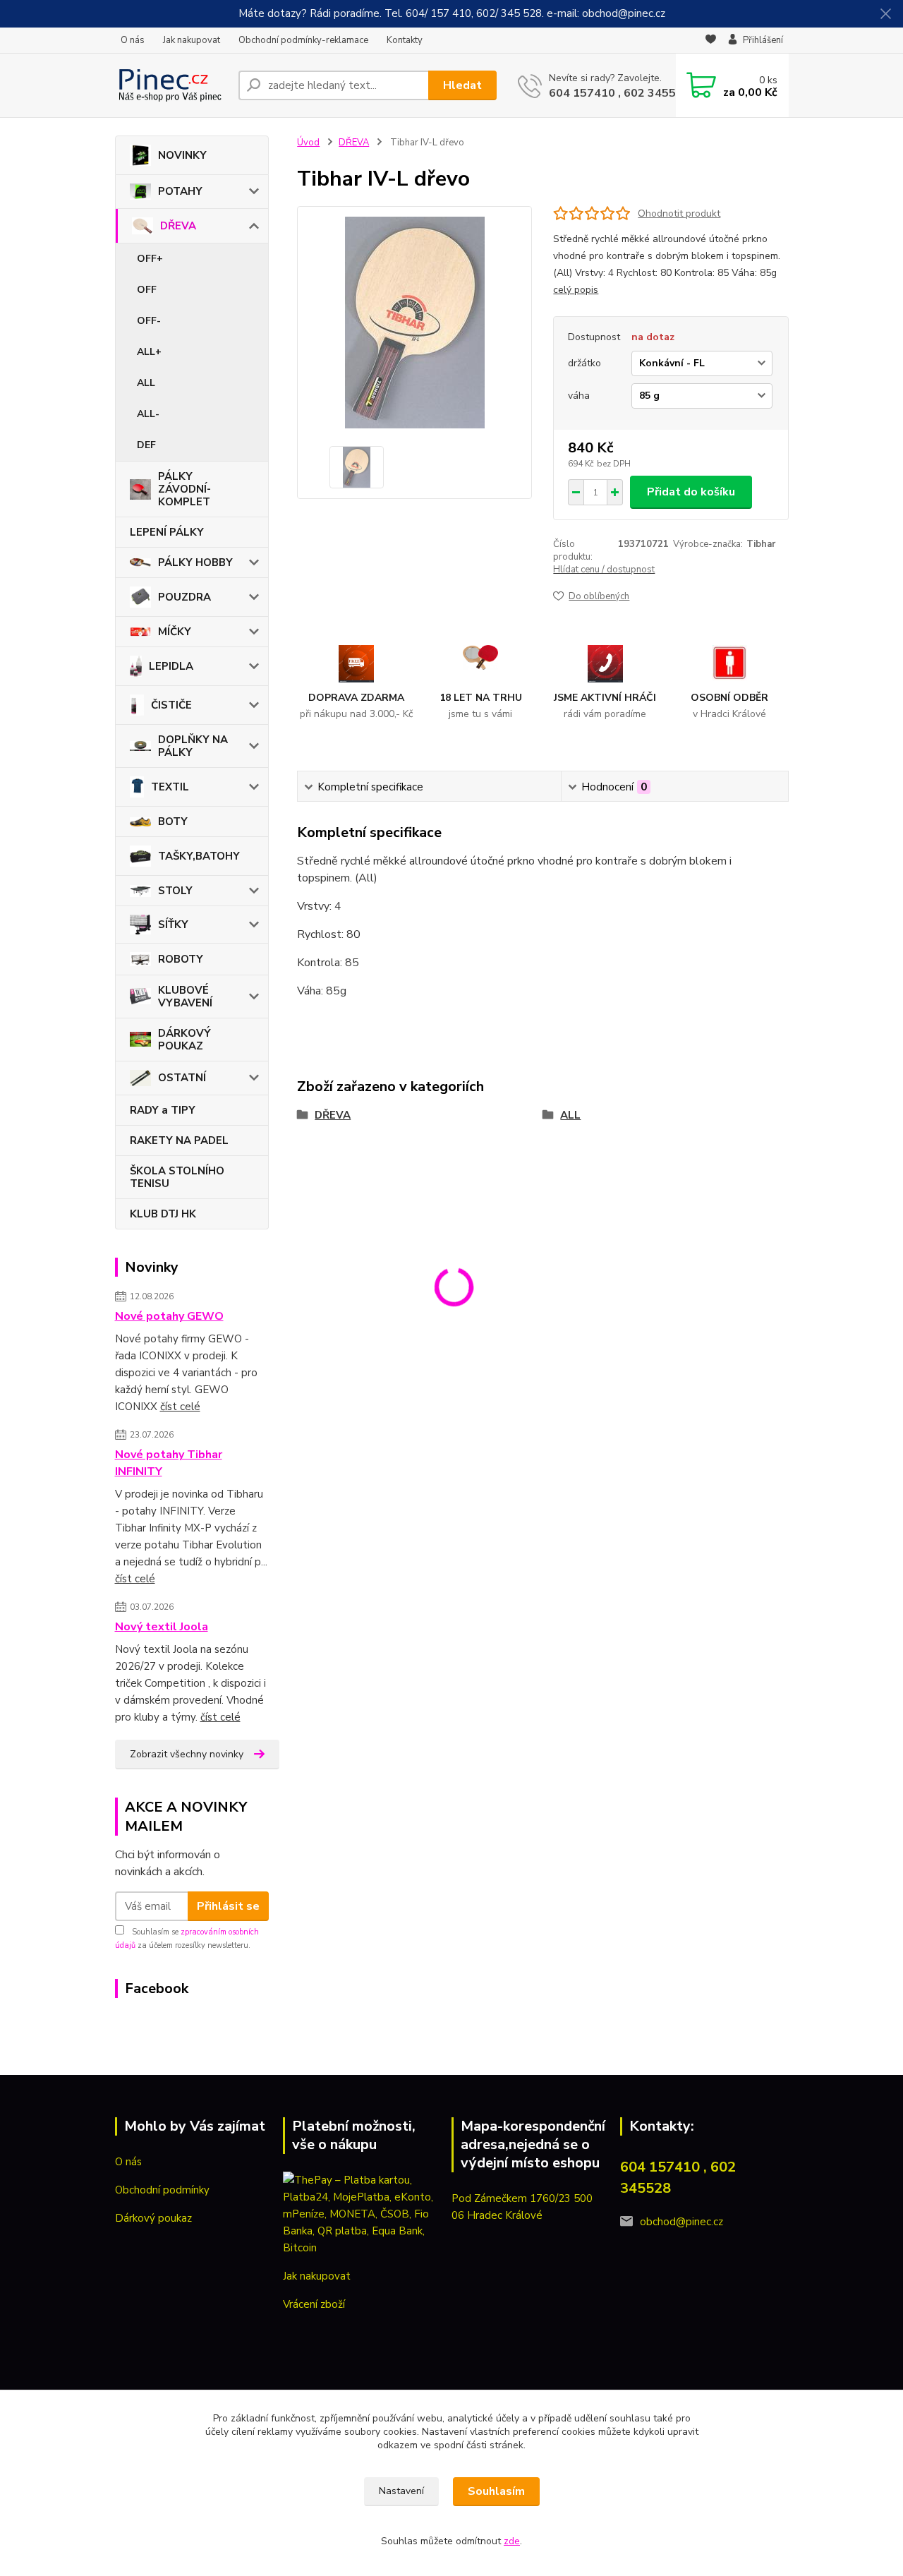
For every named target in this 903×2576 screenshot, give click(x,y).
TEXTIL (170, 787)
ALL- (148, 414)
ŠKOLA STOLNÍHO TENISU (177, 1177)
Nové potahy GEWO (169, 1316)
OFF (147, 290)
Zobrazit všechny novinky (187, 1754)
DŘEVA (178, 226)
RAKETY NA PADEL (179, 1140)
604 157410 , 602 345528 (619, 93)
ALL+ (149, 352)
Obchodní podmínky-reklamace (303, 40)
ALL (146, 383)
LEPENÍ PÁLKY (167, 532)
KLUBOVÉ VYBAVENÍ (185, 997)
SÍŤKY (173, 925)
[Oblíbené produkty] (711, 41)
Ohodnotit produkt (679, 213)
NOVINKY (182, 155)
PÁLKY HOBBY (195, 562)
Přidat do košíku (691, 492)
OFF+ (150, 259)
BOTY (173, 821)
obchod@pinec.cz (681, 2222)
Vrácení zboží (314, 2304)
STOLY (175, 891)
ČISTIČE (171, 705)
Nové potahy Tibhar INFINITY (169, 1463)
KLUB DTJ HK (163, 1214)
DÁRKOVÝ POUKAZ (184, 1040)
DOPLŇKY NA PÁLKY (193, 746)
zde (512, 2541)
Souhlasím (496, 2491)
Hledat (462, 85)
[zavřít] (885, 14)
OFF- (149, 321)
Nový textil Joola (162, 1627)
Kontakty (405, 40)
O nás (133, 40)
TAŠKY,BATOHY (199, 856)
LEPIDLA (171, 666)
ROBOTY (181, 959)
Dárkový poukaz (153, 2218)
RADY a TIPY (163, 1110)
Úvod (308, 143)
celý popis (576, 290)
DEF (146, 445)
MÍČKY (175, 632)
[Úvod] (171, 85)
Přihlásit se (228, 1906)
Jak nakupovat (192, 40)
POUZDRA (184, 597)
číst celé (180, 1407)
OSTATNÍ (182, 1078)
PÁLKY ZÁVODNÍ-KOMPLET (184, 489)
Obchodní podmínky (162, 2190)
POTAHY (180, 191)
